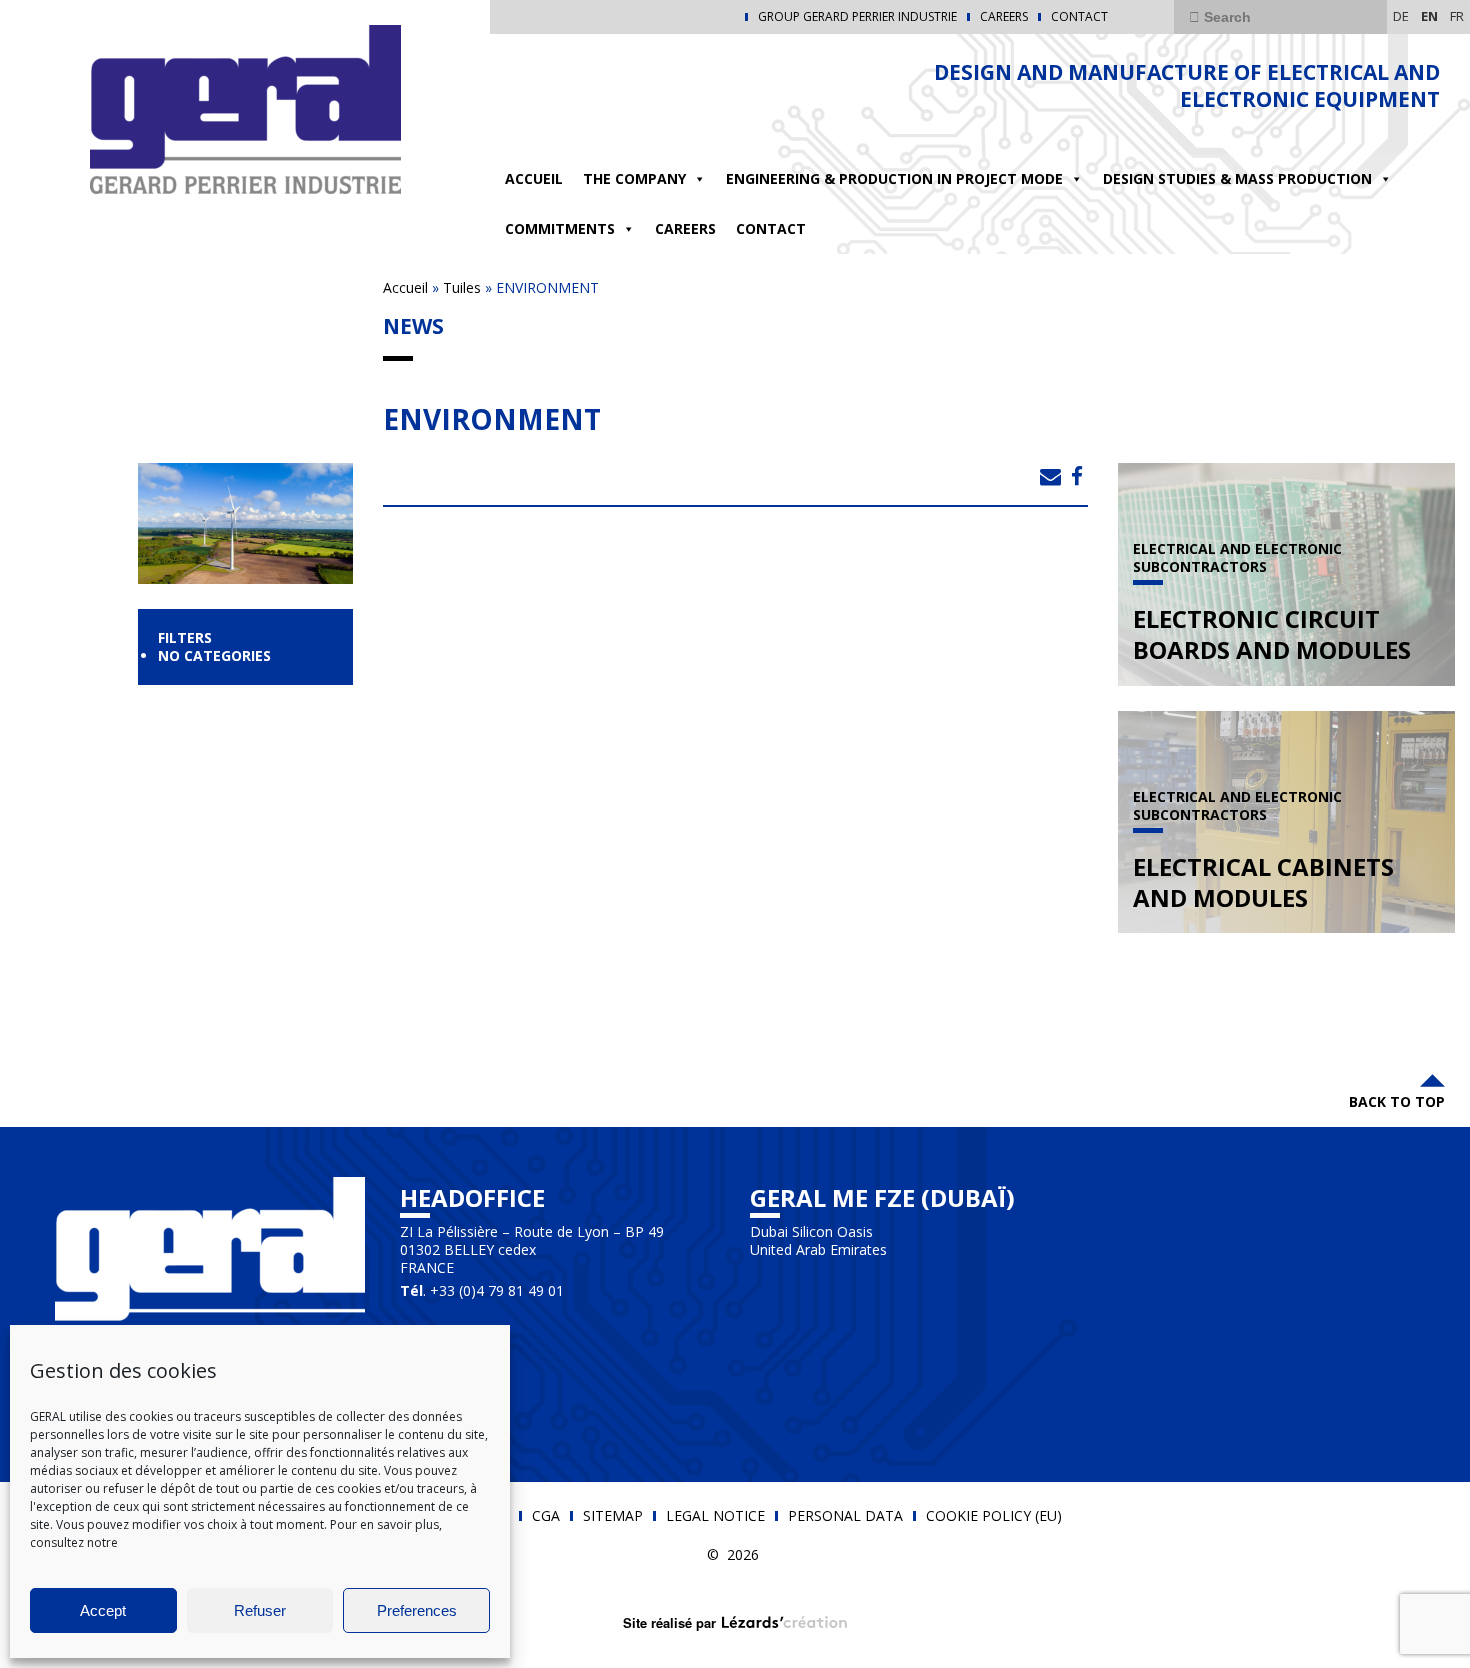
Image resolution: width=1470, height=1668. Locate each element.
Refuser (260, 1610)
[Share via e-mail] (1050, 476)
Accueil (534, 178)
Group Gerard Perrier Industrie (857, 17)
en (1429, 16)
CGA (546, 1516)
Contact (1079, 17)
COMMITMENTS (560, 228)
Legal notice (715, 1516)
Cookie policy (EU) (994, 1516)
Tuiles (462, 287)
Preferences (417, 1610)
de (1401, 16)
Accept (103, 1610)
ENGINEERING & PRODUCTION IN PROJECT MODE (894, 178)
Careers (1004, 17)
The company (634, 178)
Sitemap (613, 1516)
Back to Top (1397, 1101)
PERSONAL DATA (845, 1516)
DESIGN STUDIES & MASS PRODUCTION (1237, 178)
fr (1457, 16)
